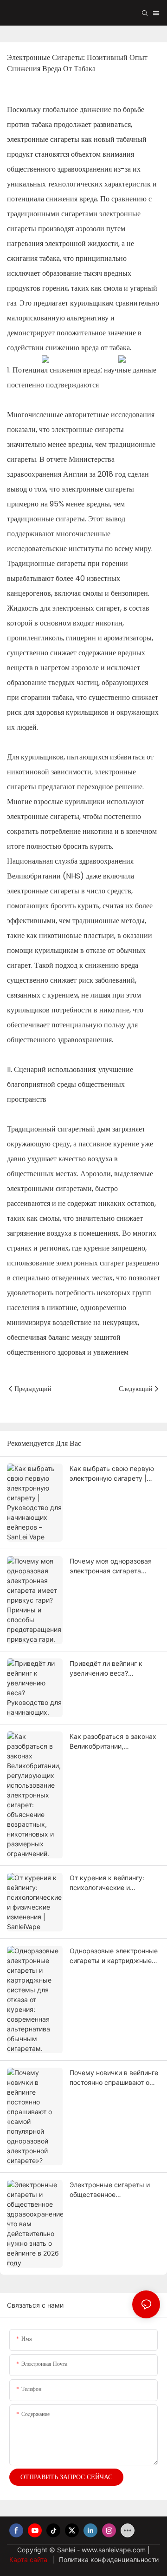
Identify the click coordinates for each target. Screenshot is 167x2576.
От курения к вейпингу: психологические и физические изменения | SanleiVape (109, 1883)
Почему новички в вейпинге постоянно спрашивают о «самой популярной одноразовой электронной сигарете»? (114, 2078)
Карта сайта (29, 2559)
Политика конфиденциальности (108, 2559)
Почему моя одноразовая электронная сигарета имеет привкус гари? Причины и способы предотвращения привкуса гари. (113, 1566)
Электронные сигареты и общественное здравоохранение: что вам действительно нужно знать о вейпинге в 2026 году (114, 2190)
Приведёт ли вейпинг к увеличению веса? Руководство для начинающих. (106, 1669)
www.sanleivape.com (115, 2550)
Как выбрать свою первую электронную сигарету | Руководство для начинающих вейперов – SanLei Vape (112, 1474)
